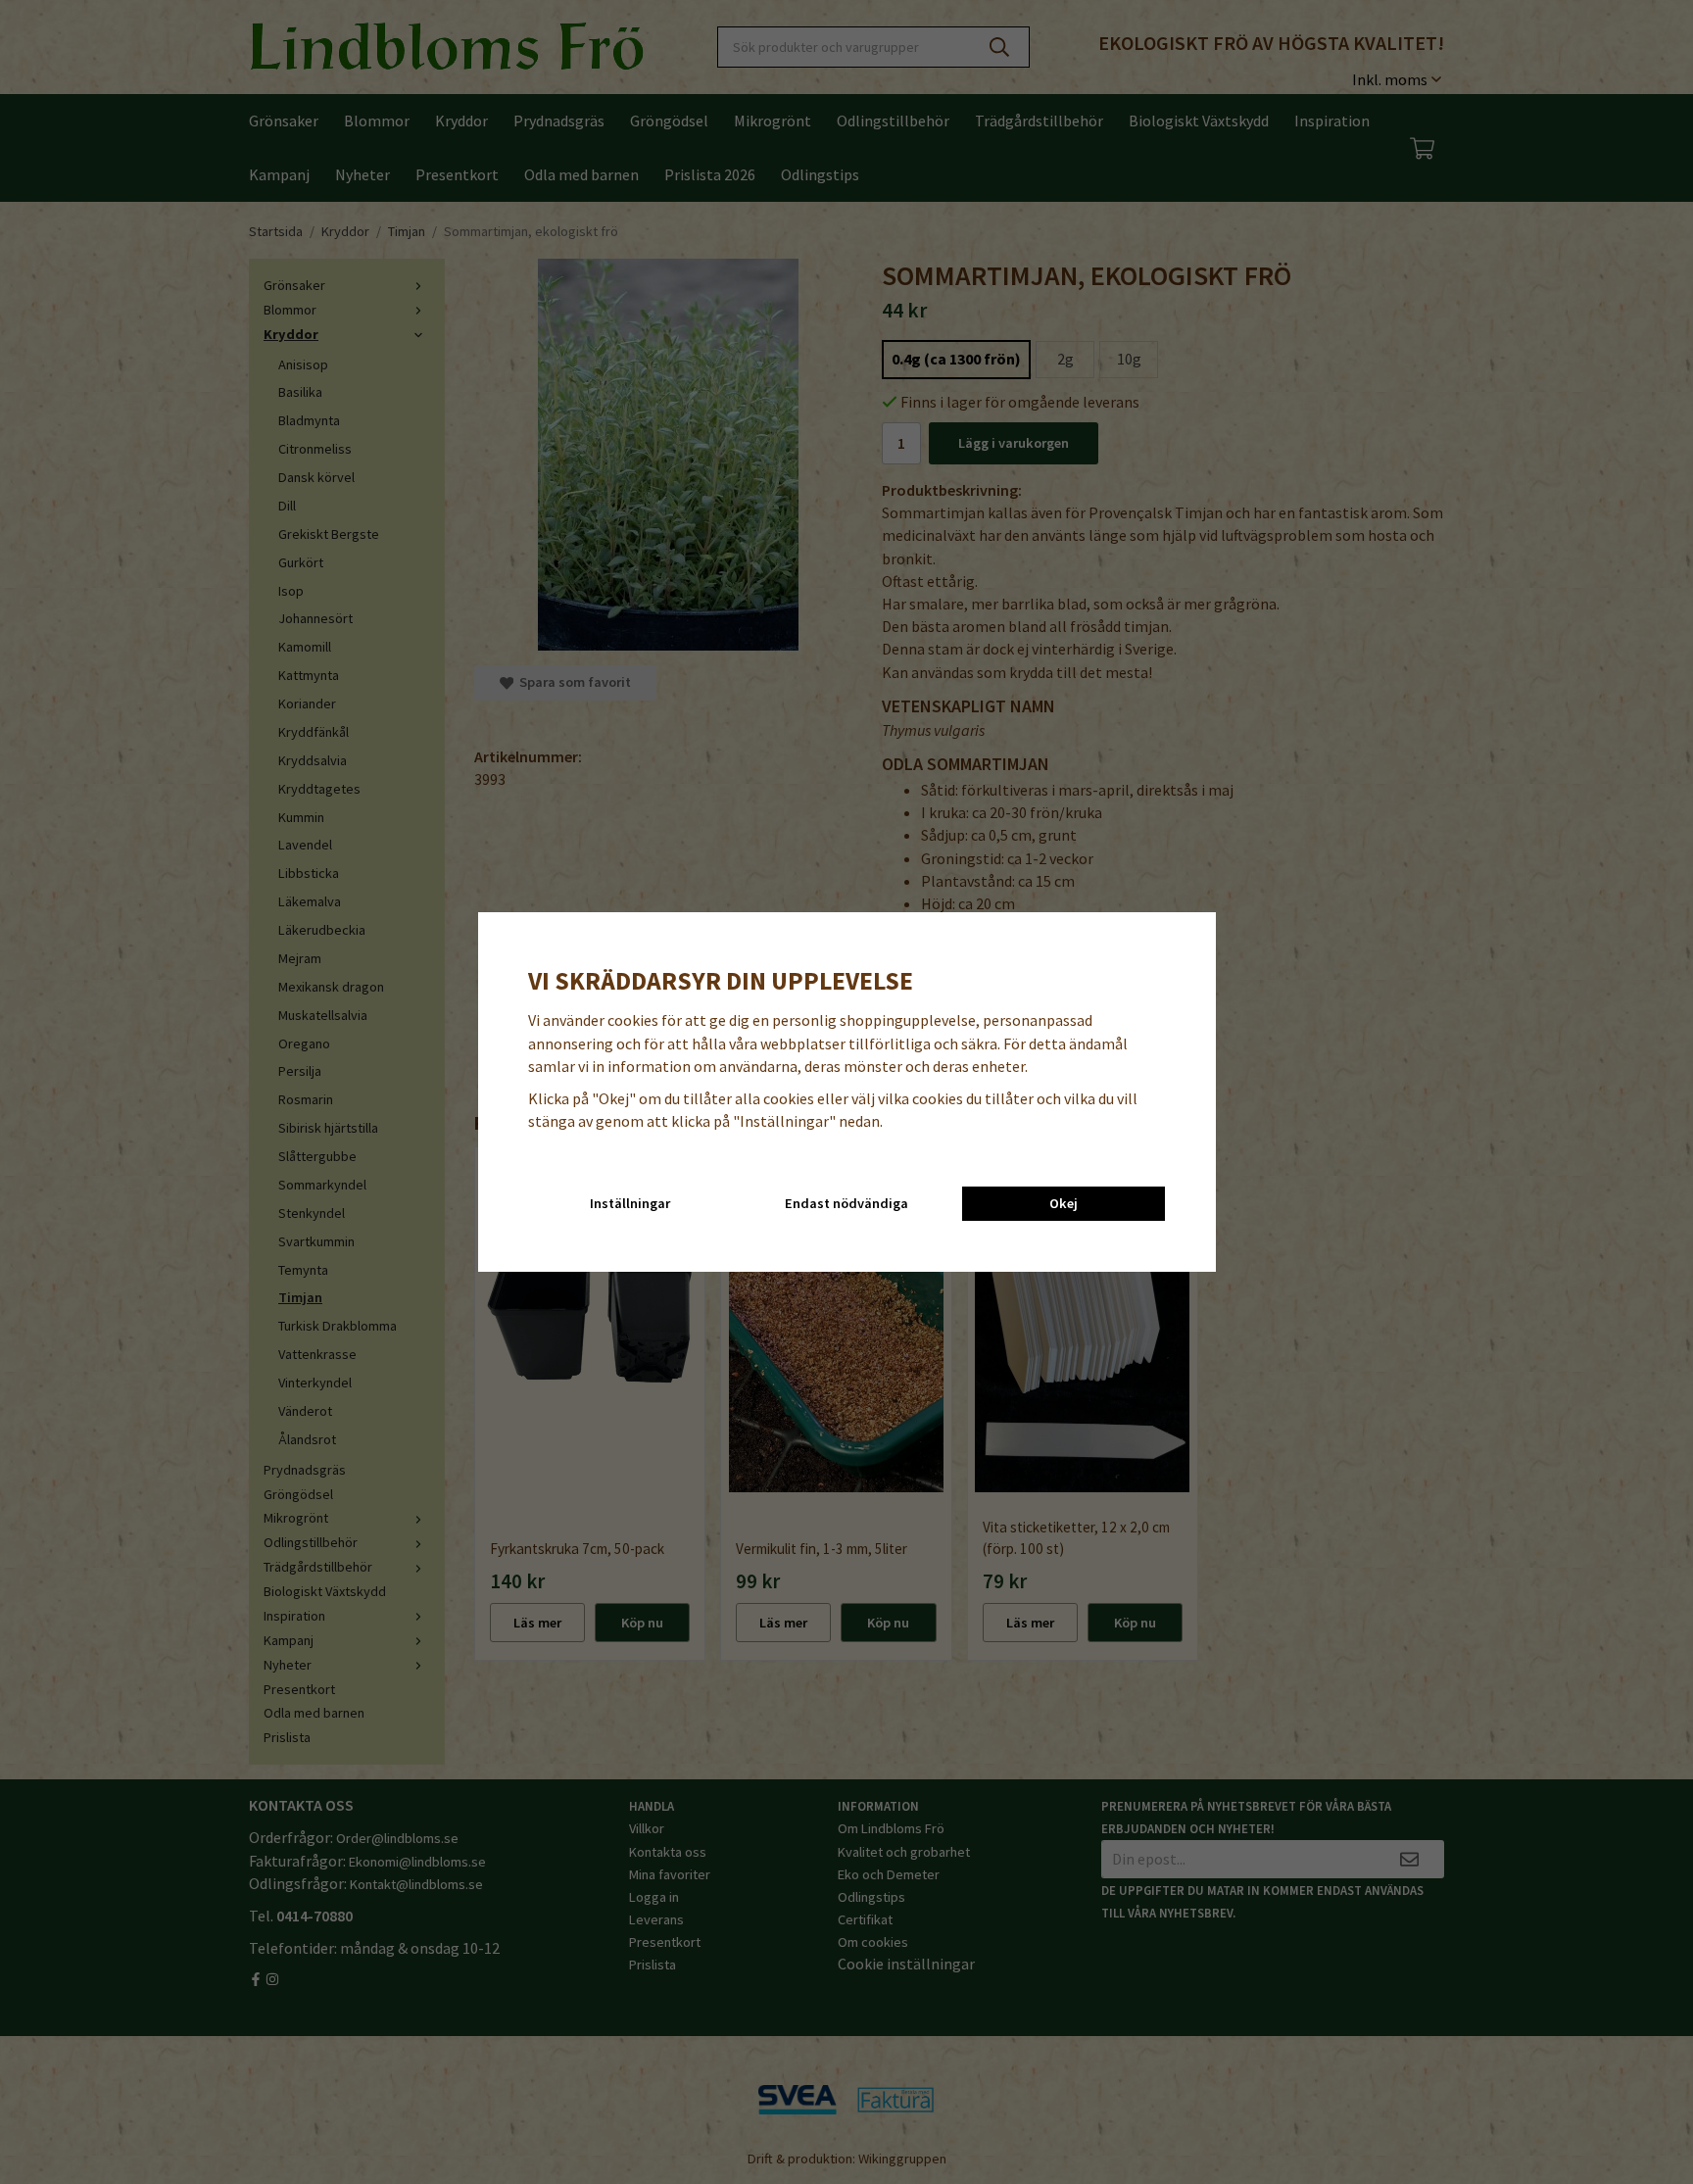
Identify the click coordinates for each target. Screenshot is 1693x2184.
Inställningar (630, 1203)
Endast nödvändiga (846, 1203)
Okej (1064, 1203)
